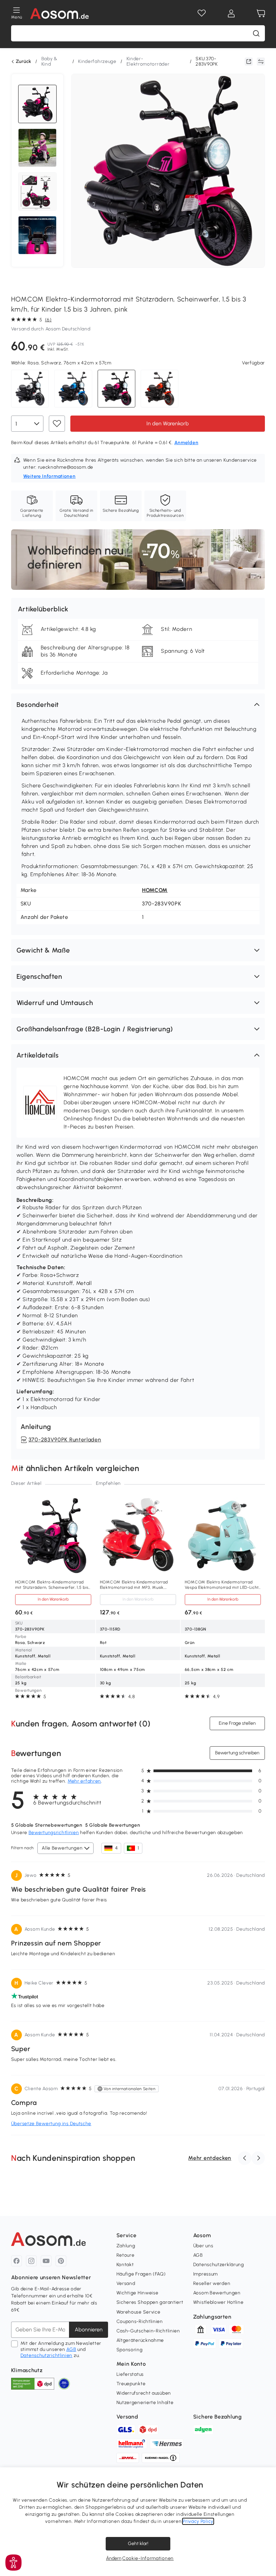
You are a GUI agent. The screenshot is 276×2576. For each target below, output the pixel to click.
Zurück (24, 62)
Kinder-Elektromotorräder (148, 61)
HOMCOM (155, 890)
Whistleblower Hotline (218, 2302)
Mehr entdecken (210, 2158)
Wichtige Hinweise (137, 2293)
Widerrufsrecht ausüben (144, 2393)
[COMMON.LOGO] (60, 13)
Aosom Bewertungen (217, 2293)
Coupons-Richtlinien (140, 2321)
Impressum (205, 2274)
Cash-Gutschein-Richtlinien (148, 2331)
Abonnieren (89, 2330)
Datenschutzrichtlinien (46, 2355)
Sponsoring (130, 2350)
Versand (126, 2283)
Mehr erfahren (84, 1781)
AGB (71, 2349)
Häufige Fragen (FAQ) (141, 2274)
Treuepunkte (131, 2384)
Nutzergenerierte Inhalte (145, 2403)
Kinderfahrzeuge (97, 61)
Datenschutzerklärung (219, 2265)
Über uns (203, 2246)
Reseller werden (212, 2283)
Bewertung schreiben (237, 1753)
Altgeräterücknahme (140, 2340)
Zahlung (126, 2246)
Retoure (126, 2255)
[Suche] (256, 33)
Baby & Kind (49, 61)
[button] (138, 705)
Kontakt (125, 2265)
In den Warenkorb (168, 423)
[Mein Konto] (231, 13)
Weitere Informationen (49, 476)
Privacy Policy (198, 2521)
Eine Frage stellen (237, 1723)
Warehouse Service (139, 2312)
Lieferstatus (130, 2374)
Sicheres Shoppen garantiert (150, 2302)
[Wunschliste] (202, 13)
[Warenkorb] (261, 13)
